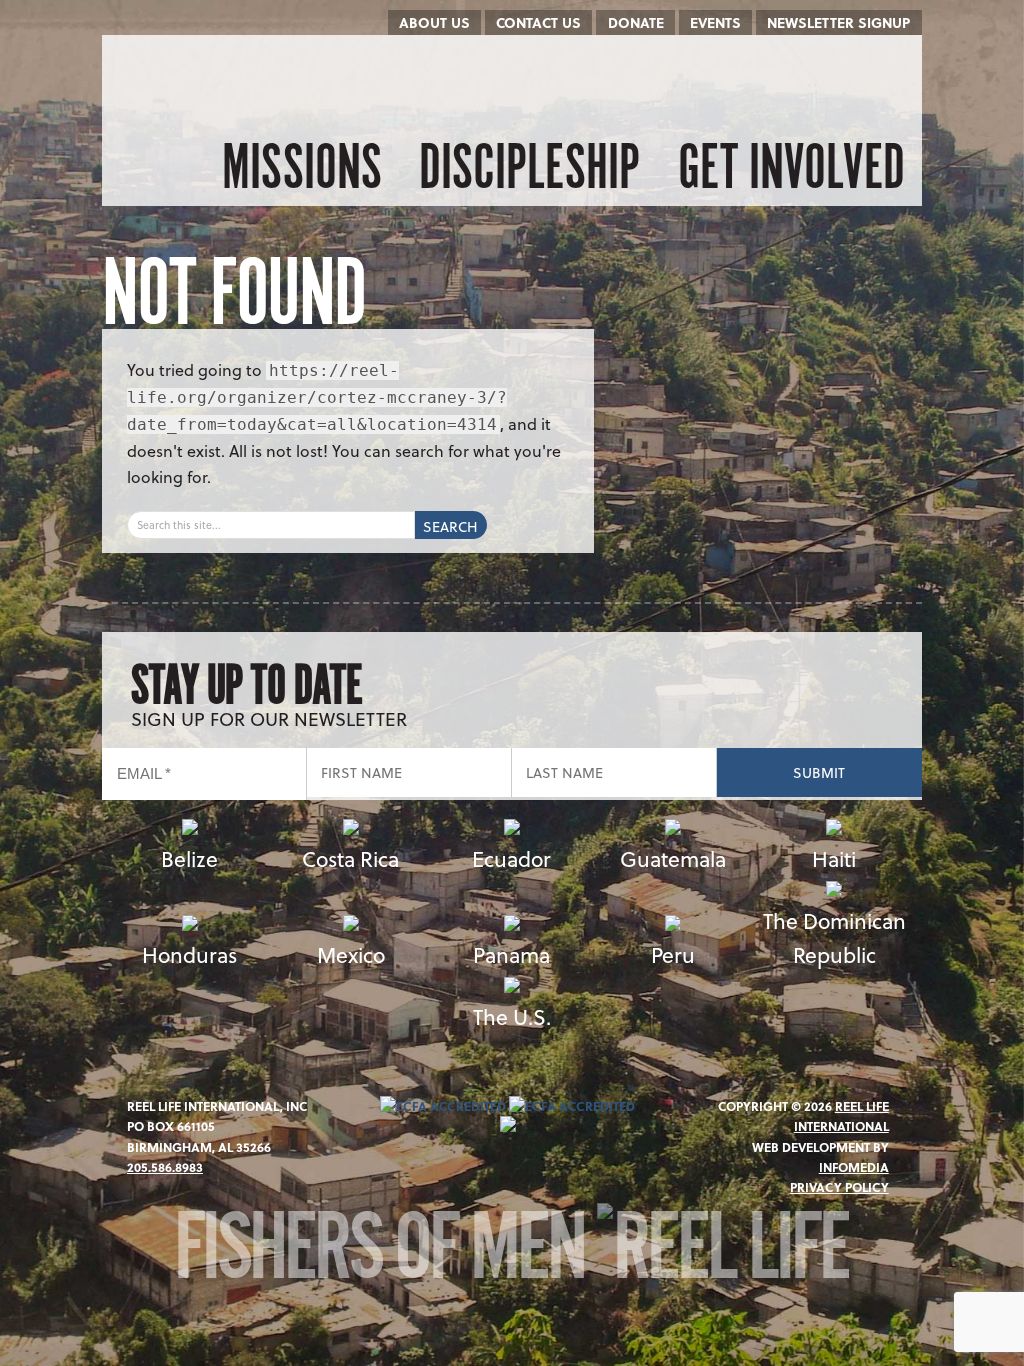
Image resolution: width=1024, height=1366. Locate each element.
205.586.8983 (165, 1167)
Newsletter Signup (838, 22)
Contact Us (538, 22)
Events (715, 22)
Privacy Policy (839, 1187)
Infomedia (854, 1167)
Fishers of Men (385, 1254)
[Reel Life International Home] (204, 80)
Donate (636, 22)
